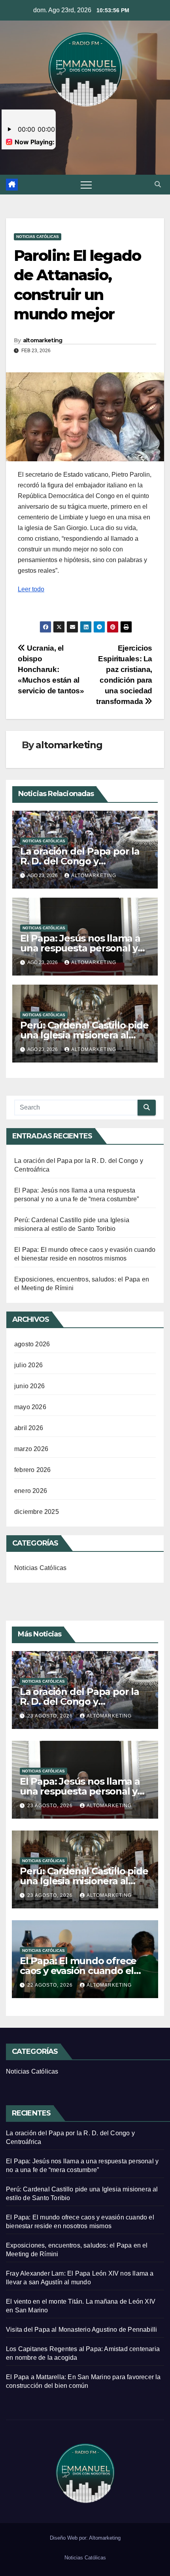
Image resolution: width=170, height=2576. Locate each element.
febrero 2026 (32, 1470)
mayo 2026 (30, 1407)
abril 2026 (29, 1428)
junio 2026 (29, 1386)
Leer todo (31, 589)
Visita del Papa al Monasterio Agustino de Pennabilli (81, 2330)
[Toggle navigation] (86, 185)
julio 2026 (28, 1365)
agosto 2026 (32, 1344)
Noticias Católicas (38, 237)
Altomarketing (105, 2538)
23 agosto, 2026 (51, 1716)
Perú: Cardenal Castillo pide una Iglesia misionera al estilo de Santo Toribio (84, 1035)
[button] (158, 184)
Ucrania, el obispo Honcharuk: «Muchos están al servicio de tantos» (51, 669)
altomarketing (43, 340)
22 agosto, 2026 (51, 1985)
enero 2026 (31, 1491)
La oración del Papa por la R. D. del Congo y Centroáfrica (80, 861)
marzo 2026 (31, 1449)
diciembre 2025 (37, 1512)
